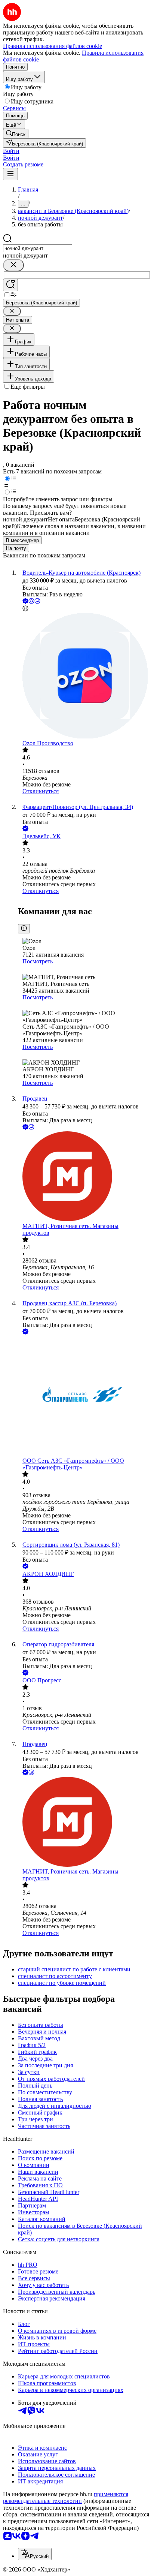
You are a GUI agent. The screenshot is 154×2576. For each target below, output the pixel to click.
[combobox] (38, 248)
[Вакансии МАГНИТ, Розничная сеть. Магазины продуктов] (84, 1177)
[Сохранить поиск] (10, 285)
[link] (16, 134)
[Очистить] (13, 265)
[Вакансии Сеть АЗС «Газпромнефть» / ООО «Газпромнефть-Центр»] (84, 1397)
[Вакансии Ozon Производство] (84, 676)
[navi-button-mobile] (10, 174)
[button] (11, 151)
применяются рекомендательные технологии (66, 2497)
